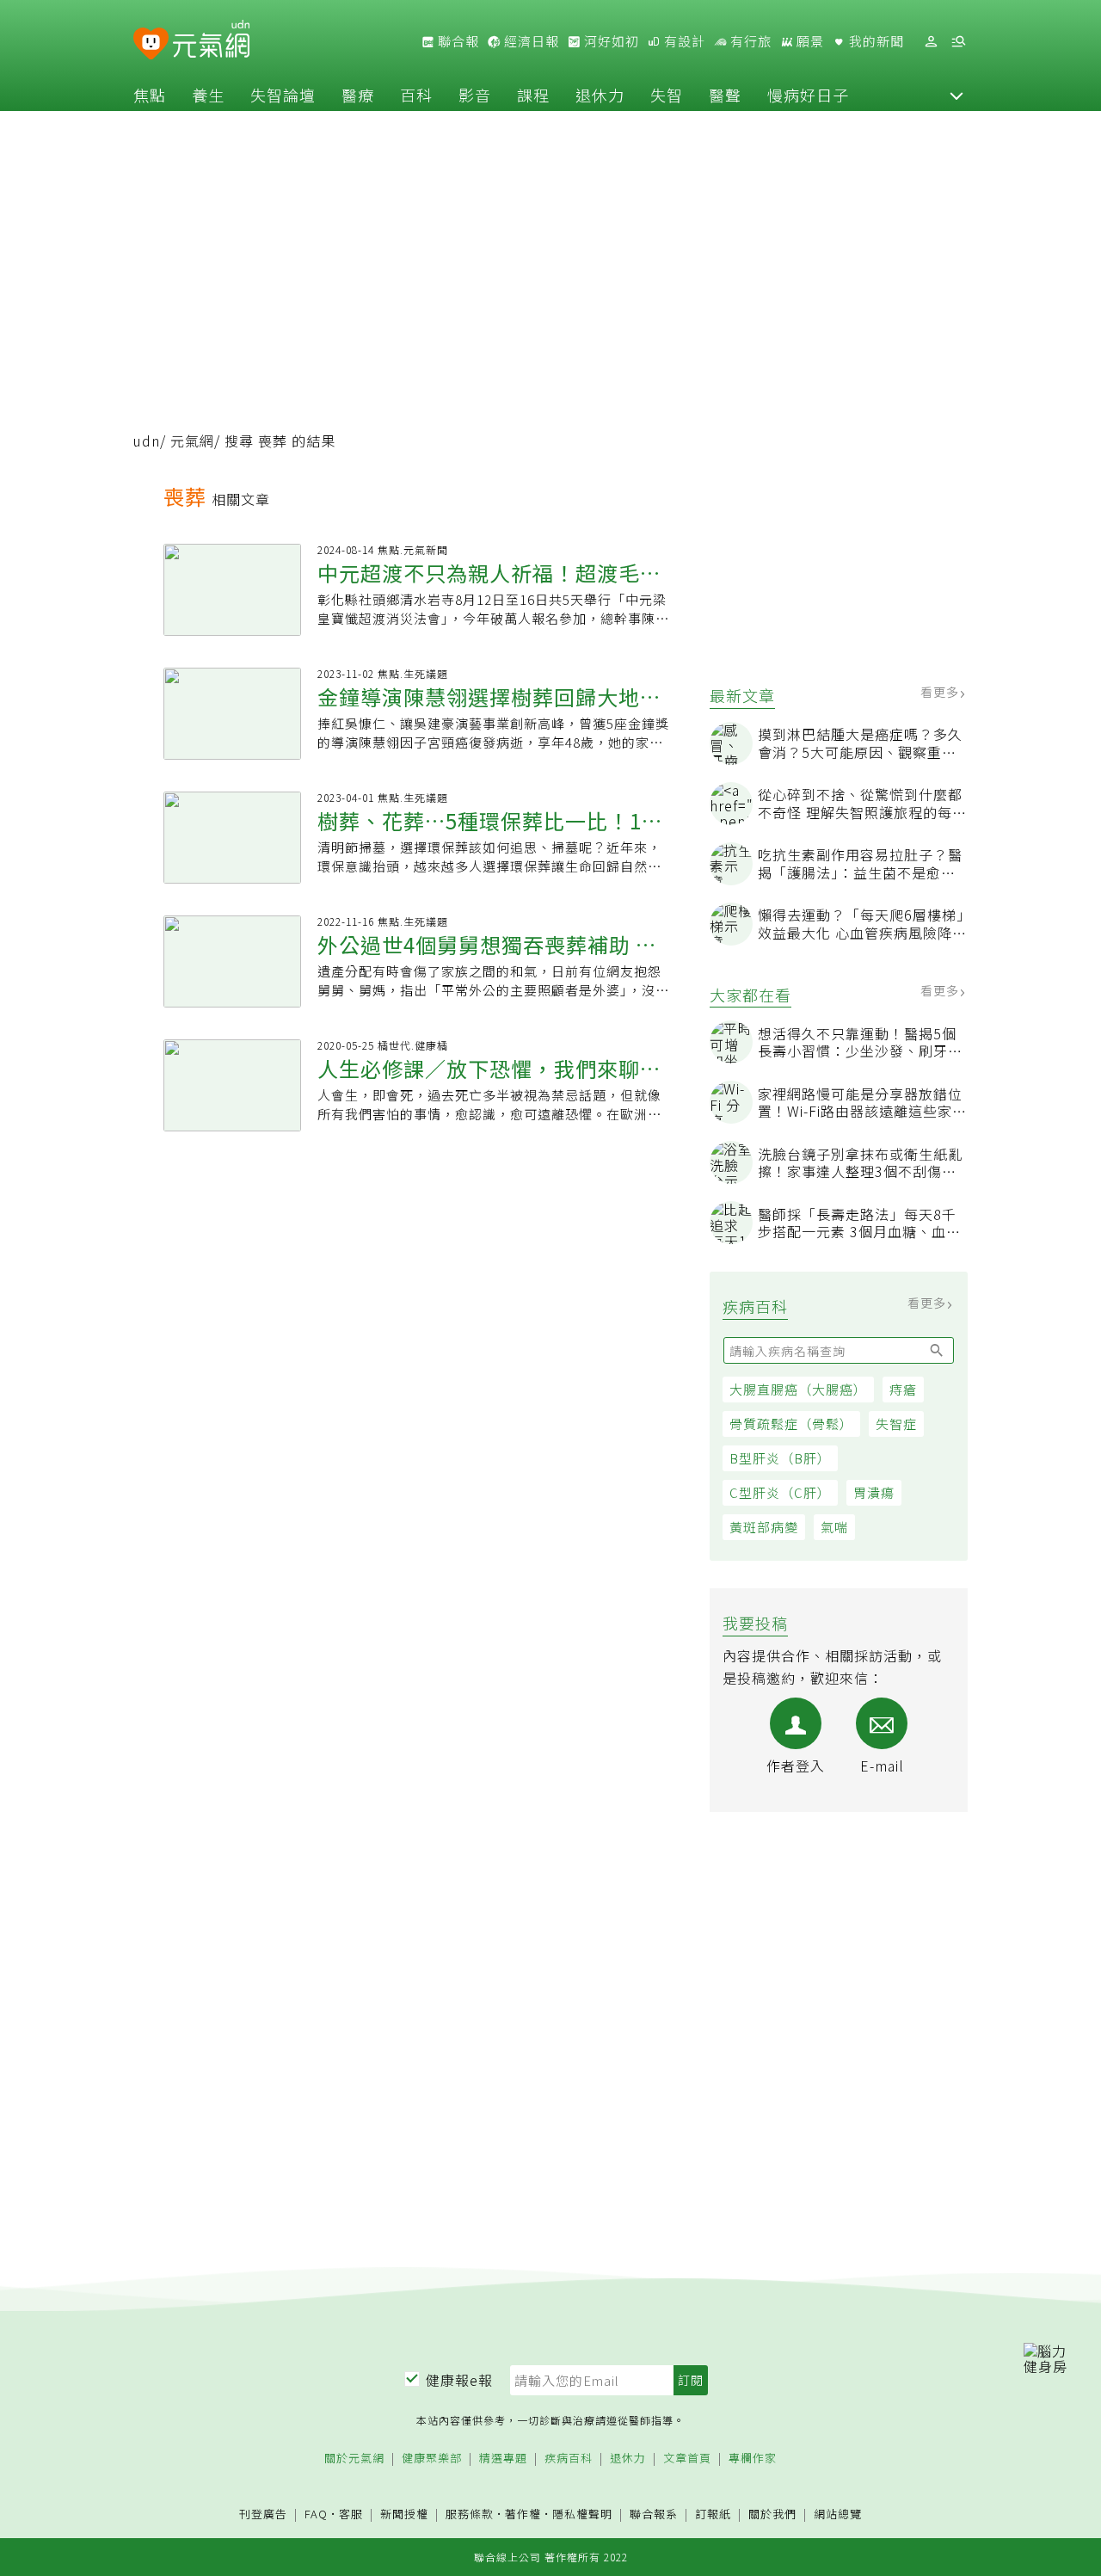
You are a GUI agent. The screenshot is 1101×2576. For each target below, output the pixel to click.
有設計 (683, 41)
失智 (667, 95)
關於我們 (772, 2514)
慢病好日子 (808, 95)
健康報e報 (459, 2380)
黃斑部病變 (764, 1527)
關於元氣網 (354, 2459)
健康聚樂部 (432, 2459)
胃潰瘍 (874, 1492)
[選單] (958, 42)
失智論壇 (283, 95)
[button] (956, 95)
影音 (475, 95)
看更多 (941, 692)
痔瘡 (903, 1389)
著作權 (523, 2514)
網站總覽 (838, 2514)
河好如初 (610, 41)
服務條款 (470, 2514)
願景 (809, 41)
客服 (351, 2514)
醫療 (358, 95)
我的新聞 (875, 41)
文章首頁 (687, 2459)
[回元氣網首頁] (211, 41)
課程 (533, 95)
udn (147, 441)
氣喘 (834, 1527)
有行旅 (749, 41)
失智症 (896, 1424)
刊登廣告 (263, 2514)
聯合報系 (654, 2514)
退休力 (600, 95)
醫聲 (725, 95)
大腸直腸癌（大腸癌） (798, 1389)
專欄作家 (753, 2459)
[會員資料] (931, 42)
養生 (208, 95)
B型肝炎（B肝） (780, 1458)
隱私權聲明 (582, 2514)
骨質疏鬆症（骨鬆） (791, 1424)
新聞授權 (404, 2514)
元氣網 (192, 441)
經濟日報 (530, 41)
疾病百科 (569, 2459)
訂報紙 (713, 2514)
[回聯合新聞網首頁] (151, 44)
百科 (416, 95)
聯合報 (457, 41)
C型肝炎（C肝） (780, 1492)
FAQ (316, 2514)
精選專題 (503, 2459)
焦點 (150, 95)
